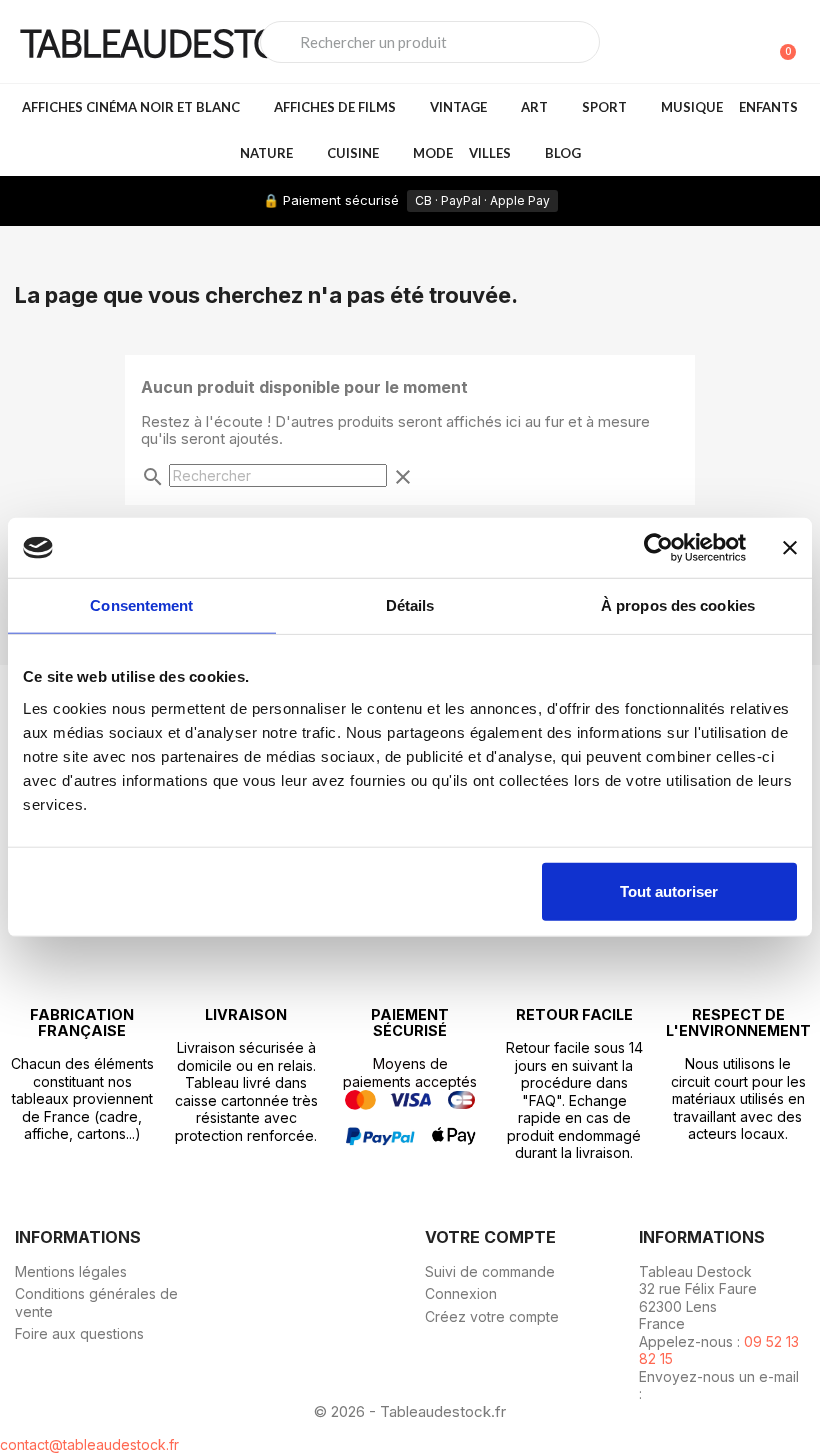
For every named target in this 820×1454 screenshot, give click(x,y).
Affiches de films (335, 107)
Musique (692, 107)
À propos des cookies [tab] (678, 605)
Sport (604, 107)
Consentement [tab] (141, 605)
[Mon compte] (748, 44)
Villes (490, 153)
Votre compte (490, 1237)
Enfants (768, 107)
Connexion (461, 1293)
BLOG (563, 153)
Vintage (458, 107)
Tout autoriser (669, 890)
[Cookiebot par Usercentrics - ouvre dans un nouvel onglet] (658, 548)
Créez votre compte (492, 1316)
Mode (433, 153)
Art (534, 107)
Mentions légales (71, 1271)
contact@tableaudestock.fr (89, 1444)
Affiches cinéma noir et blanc (131, 107)
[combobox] (430, 42)
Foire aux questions (79, 1333)
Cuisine (353, 153)
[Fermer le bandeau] (790, 548)
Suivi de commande (490, 1271)
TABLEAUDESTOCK (172, 41)
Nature (266, 153)
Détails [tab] (410, 605)
